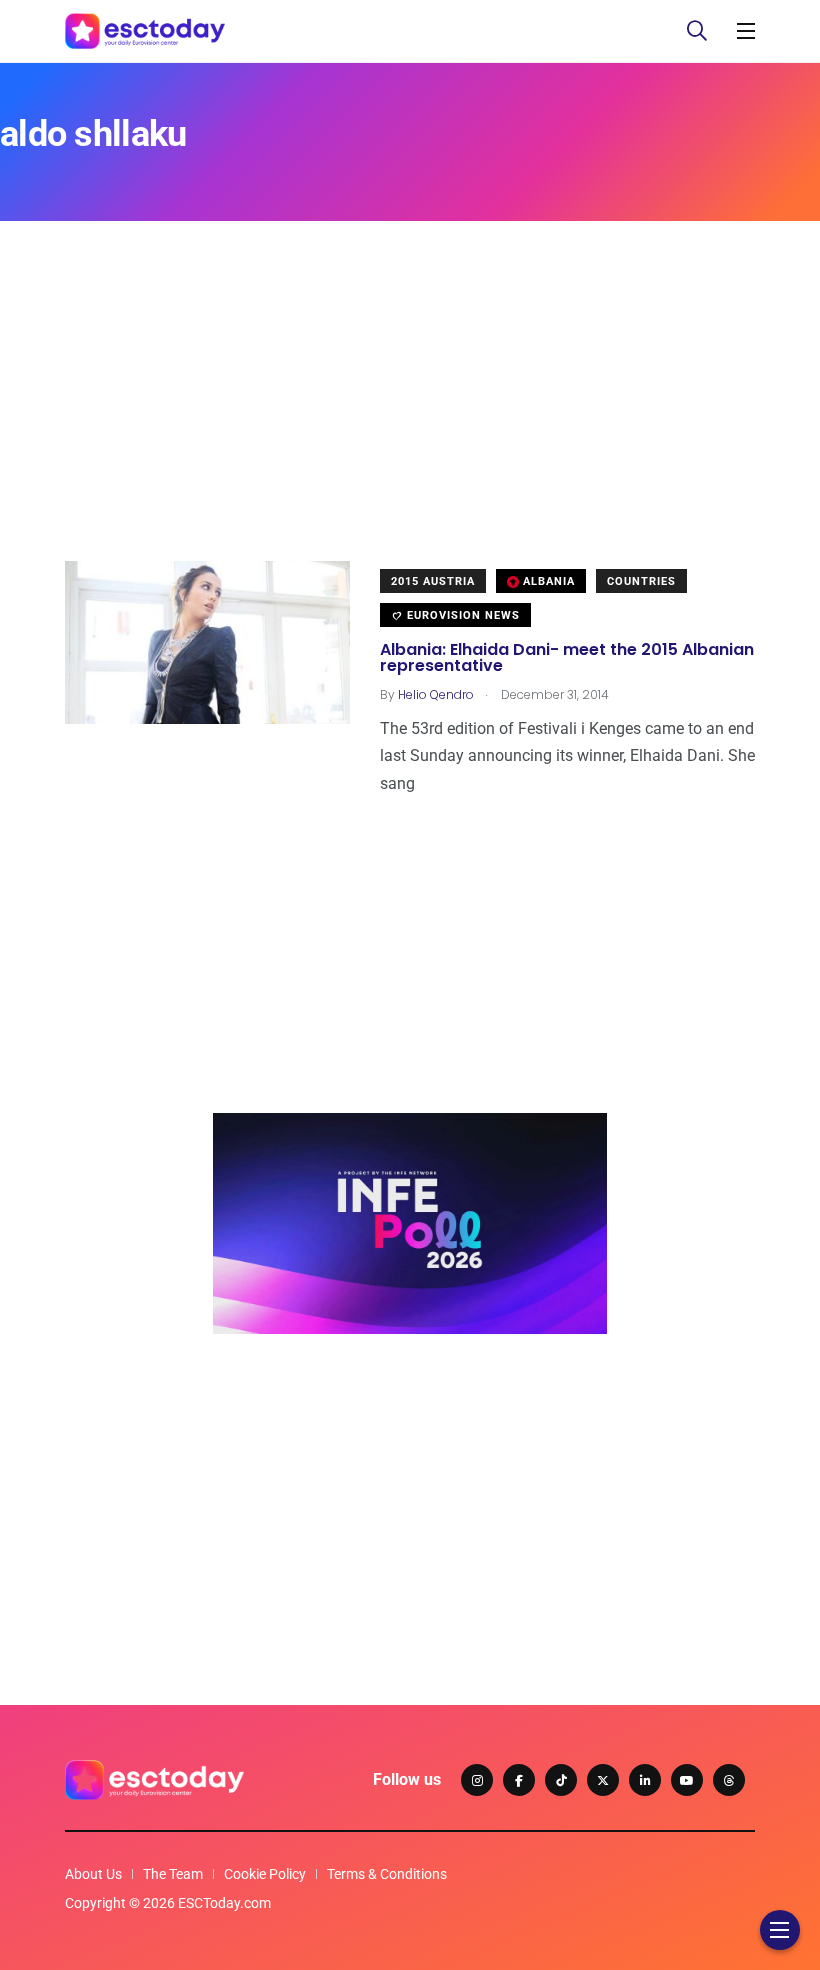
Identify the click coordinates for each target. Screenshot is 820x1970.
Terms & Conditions (387, 1874)
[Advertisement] (410, 421)
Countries (641, 581)
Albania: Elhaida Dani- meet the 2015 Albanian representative (567, 657)
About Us (93, 1874)
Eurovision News (461, 615)
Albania (547, 581)
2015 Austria (433, 581)
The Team (173, 1874)
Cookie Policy (265, 1874)
